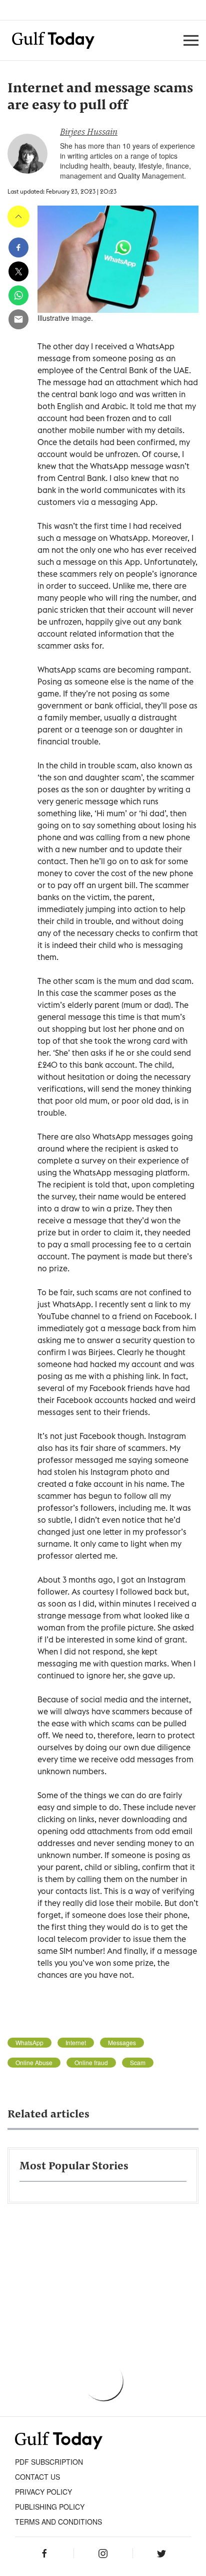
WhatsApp (29, 2043)
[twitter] (18, 271)
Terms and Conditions (58, 2522)
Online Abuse (34, 2063)
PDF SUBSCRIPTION (49, 2462)
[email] (18, 319)
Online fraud (91, 2063)
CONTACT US (37, 2477)
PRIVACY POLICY (43, 2492)
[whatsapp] (18, 295)
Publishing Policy (50, 2507)
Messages (122, 2043)
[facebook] (18, 247)
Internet (76, 2043)
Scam (138, 2063)
